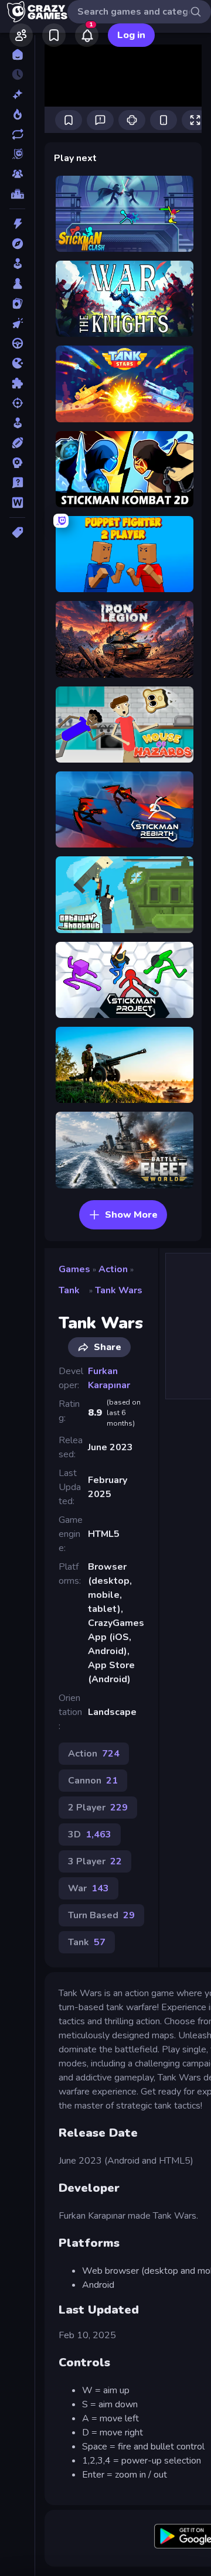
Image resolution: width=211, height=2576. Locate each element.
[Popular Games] (17, 114)
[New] (17, 94)
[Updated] (17, 134)
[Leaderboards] (17, 194)
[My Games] (54, 35)
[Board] (17, 283)
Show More (131, 1215)
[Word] (17, 503)
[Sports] (17, 443)
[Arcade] (17, 264)
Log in (131, 35)
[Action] (17, 224)
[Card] (17, 303)
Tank (69, 1290)
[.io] (17, 363)
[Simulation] (17, 423)
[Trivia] (17, 483)
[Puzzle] (17, 383)
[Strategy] (17, 463)
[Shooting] (17, 403)
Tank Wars (119, 1290)
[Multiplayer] (17, 174)
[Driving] (17, 343)
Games (74, 1269)
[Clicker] (17, 323)
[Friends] (21, 35)
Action (113, 1269)
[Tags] (17, 532)
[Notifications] (87, 35)
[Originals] (17, 154)
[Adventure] (17, 244)
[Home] (17, 54)
